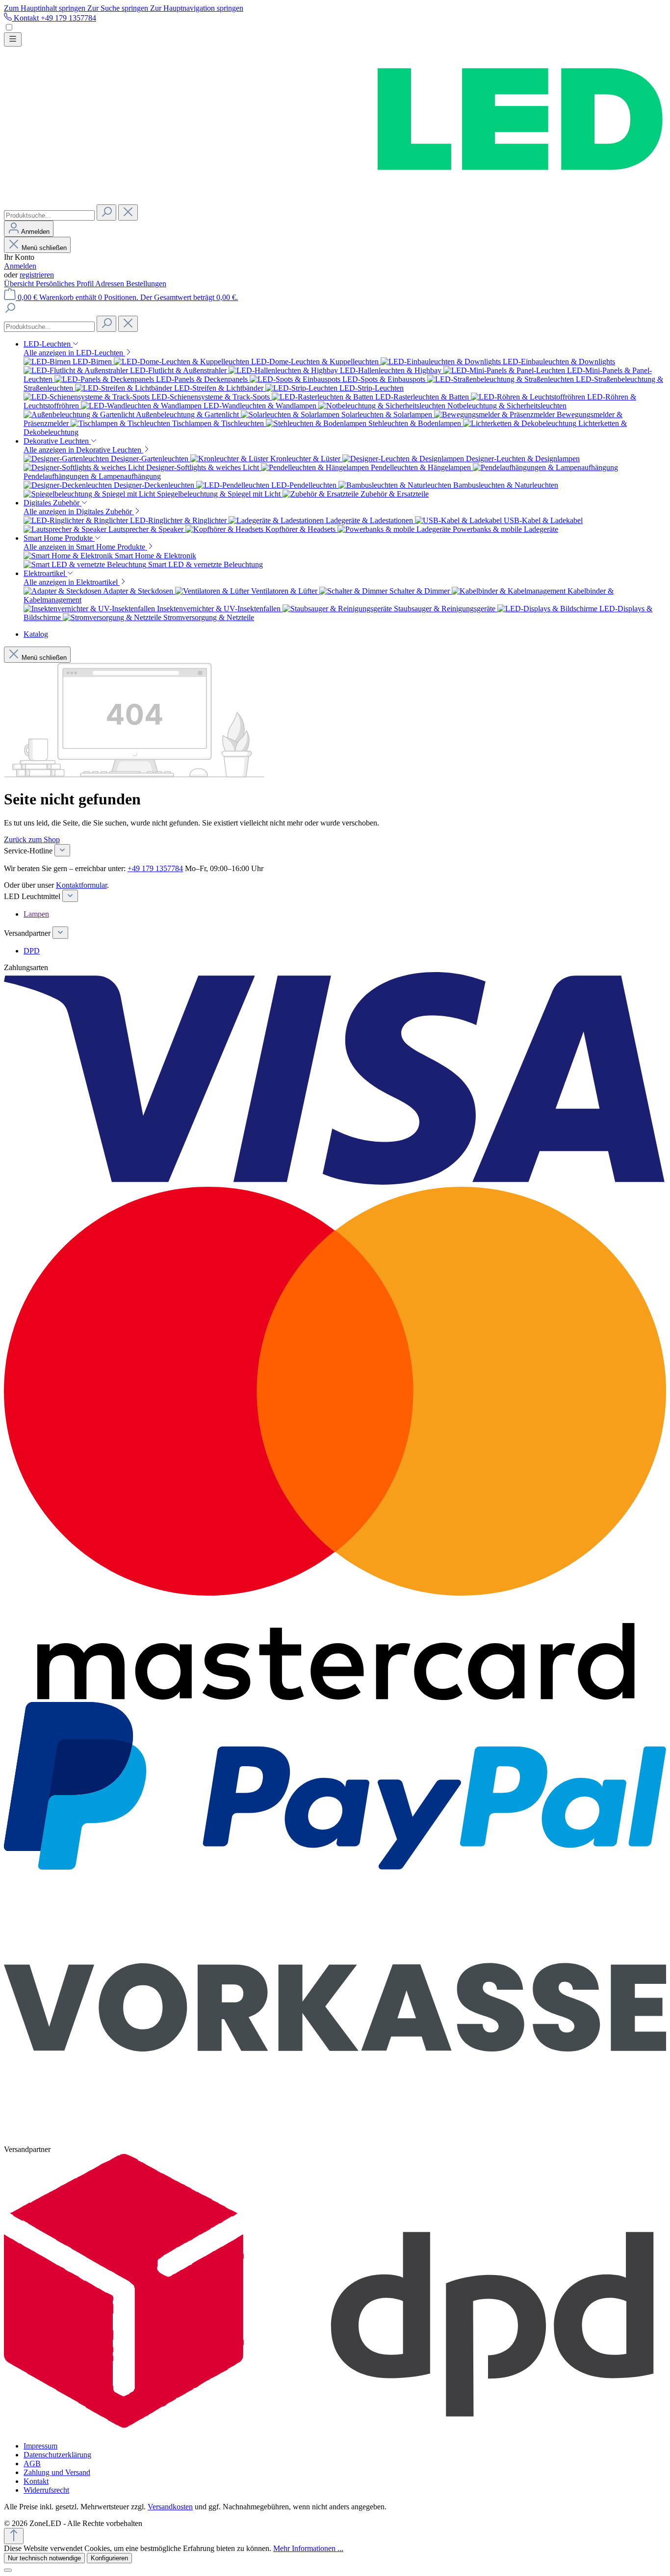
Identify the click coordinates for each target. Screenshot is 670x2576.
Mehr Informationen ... (308, 2548)
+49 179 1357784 (155, 868)
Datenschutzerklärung (57, 2455)
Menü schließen (44, 248)
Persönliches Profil (65, 284)
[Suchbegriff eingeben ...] (10, 311)
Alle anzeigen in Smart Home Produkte (85, 547)
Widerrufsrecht (46, 2490)
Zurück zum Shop (32, 839)
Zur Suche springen (119, 8)
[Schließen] (8, 2570)
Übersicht (20, 284)
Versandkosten (170, 2507)
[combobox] (49, 215)
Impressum (40, 2446)
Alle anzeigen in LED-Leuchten (74, 353)
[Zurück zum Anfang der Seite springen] (14, 2536)
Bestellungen (146, 284)
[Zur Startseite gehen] (335, 200)
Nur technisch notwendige (44, 2558)
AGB (32, 2463)
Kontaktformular (81, 885)
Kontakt (36, 2481)
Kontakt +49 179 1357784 (54, 18)
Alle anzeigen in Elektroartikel (72, 582)
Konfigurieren (109, 2558)
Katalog (36, 634)
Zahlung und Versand (57, 2472)
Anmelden (20, 266)
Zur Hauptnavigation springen (197, 8)
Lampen (36, 914)
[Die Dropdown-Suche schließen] (128, 213)
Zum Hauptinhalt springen (46, 8)
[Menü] (13, 39)
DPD (32, 951)
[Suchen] (106, 213)
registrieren (37, 275)
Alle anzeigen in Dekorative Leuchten (83, 450)
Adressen (111, 284)
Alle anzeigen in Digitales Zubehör (79, 512)
